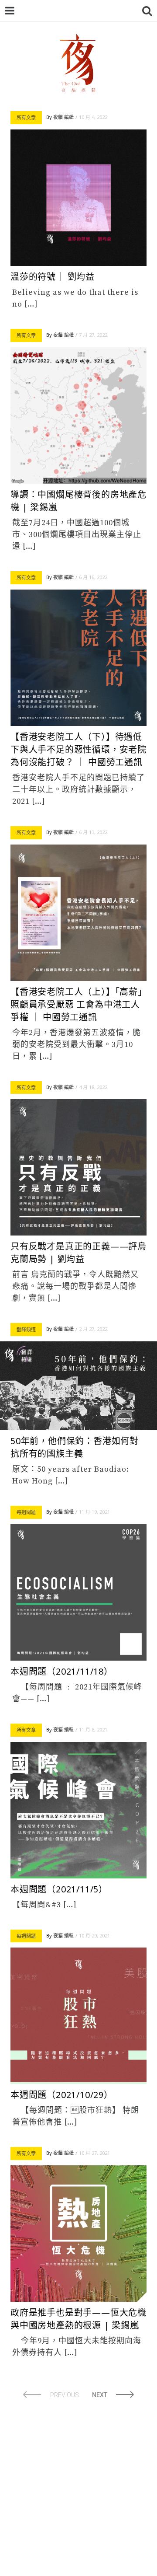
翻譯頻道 (26, 1329)
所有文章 (26, 117)
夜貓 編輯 (63, 117)
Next (100, 2395)
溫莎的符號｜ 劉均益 (53, 277)
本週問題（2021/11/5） (59, 1889)
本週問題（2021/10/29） (62, 2095)
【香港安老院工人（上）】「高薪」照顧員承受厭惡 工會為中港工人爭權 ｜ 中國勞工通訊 (77, 1004)
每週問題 (26, 1512)
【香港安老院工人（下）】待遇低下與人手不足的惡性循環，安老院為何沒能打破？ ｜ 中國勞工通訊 (78, 749)
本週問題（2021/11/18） (62, 1671)
